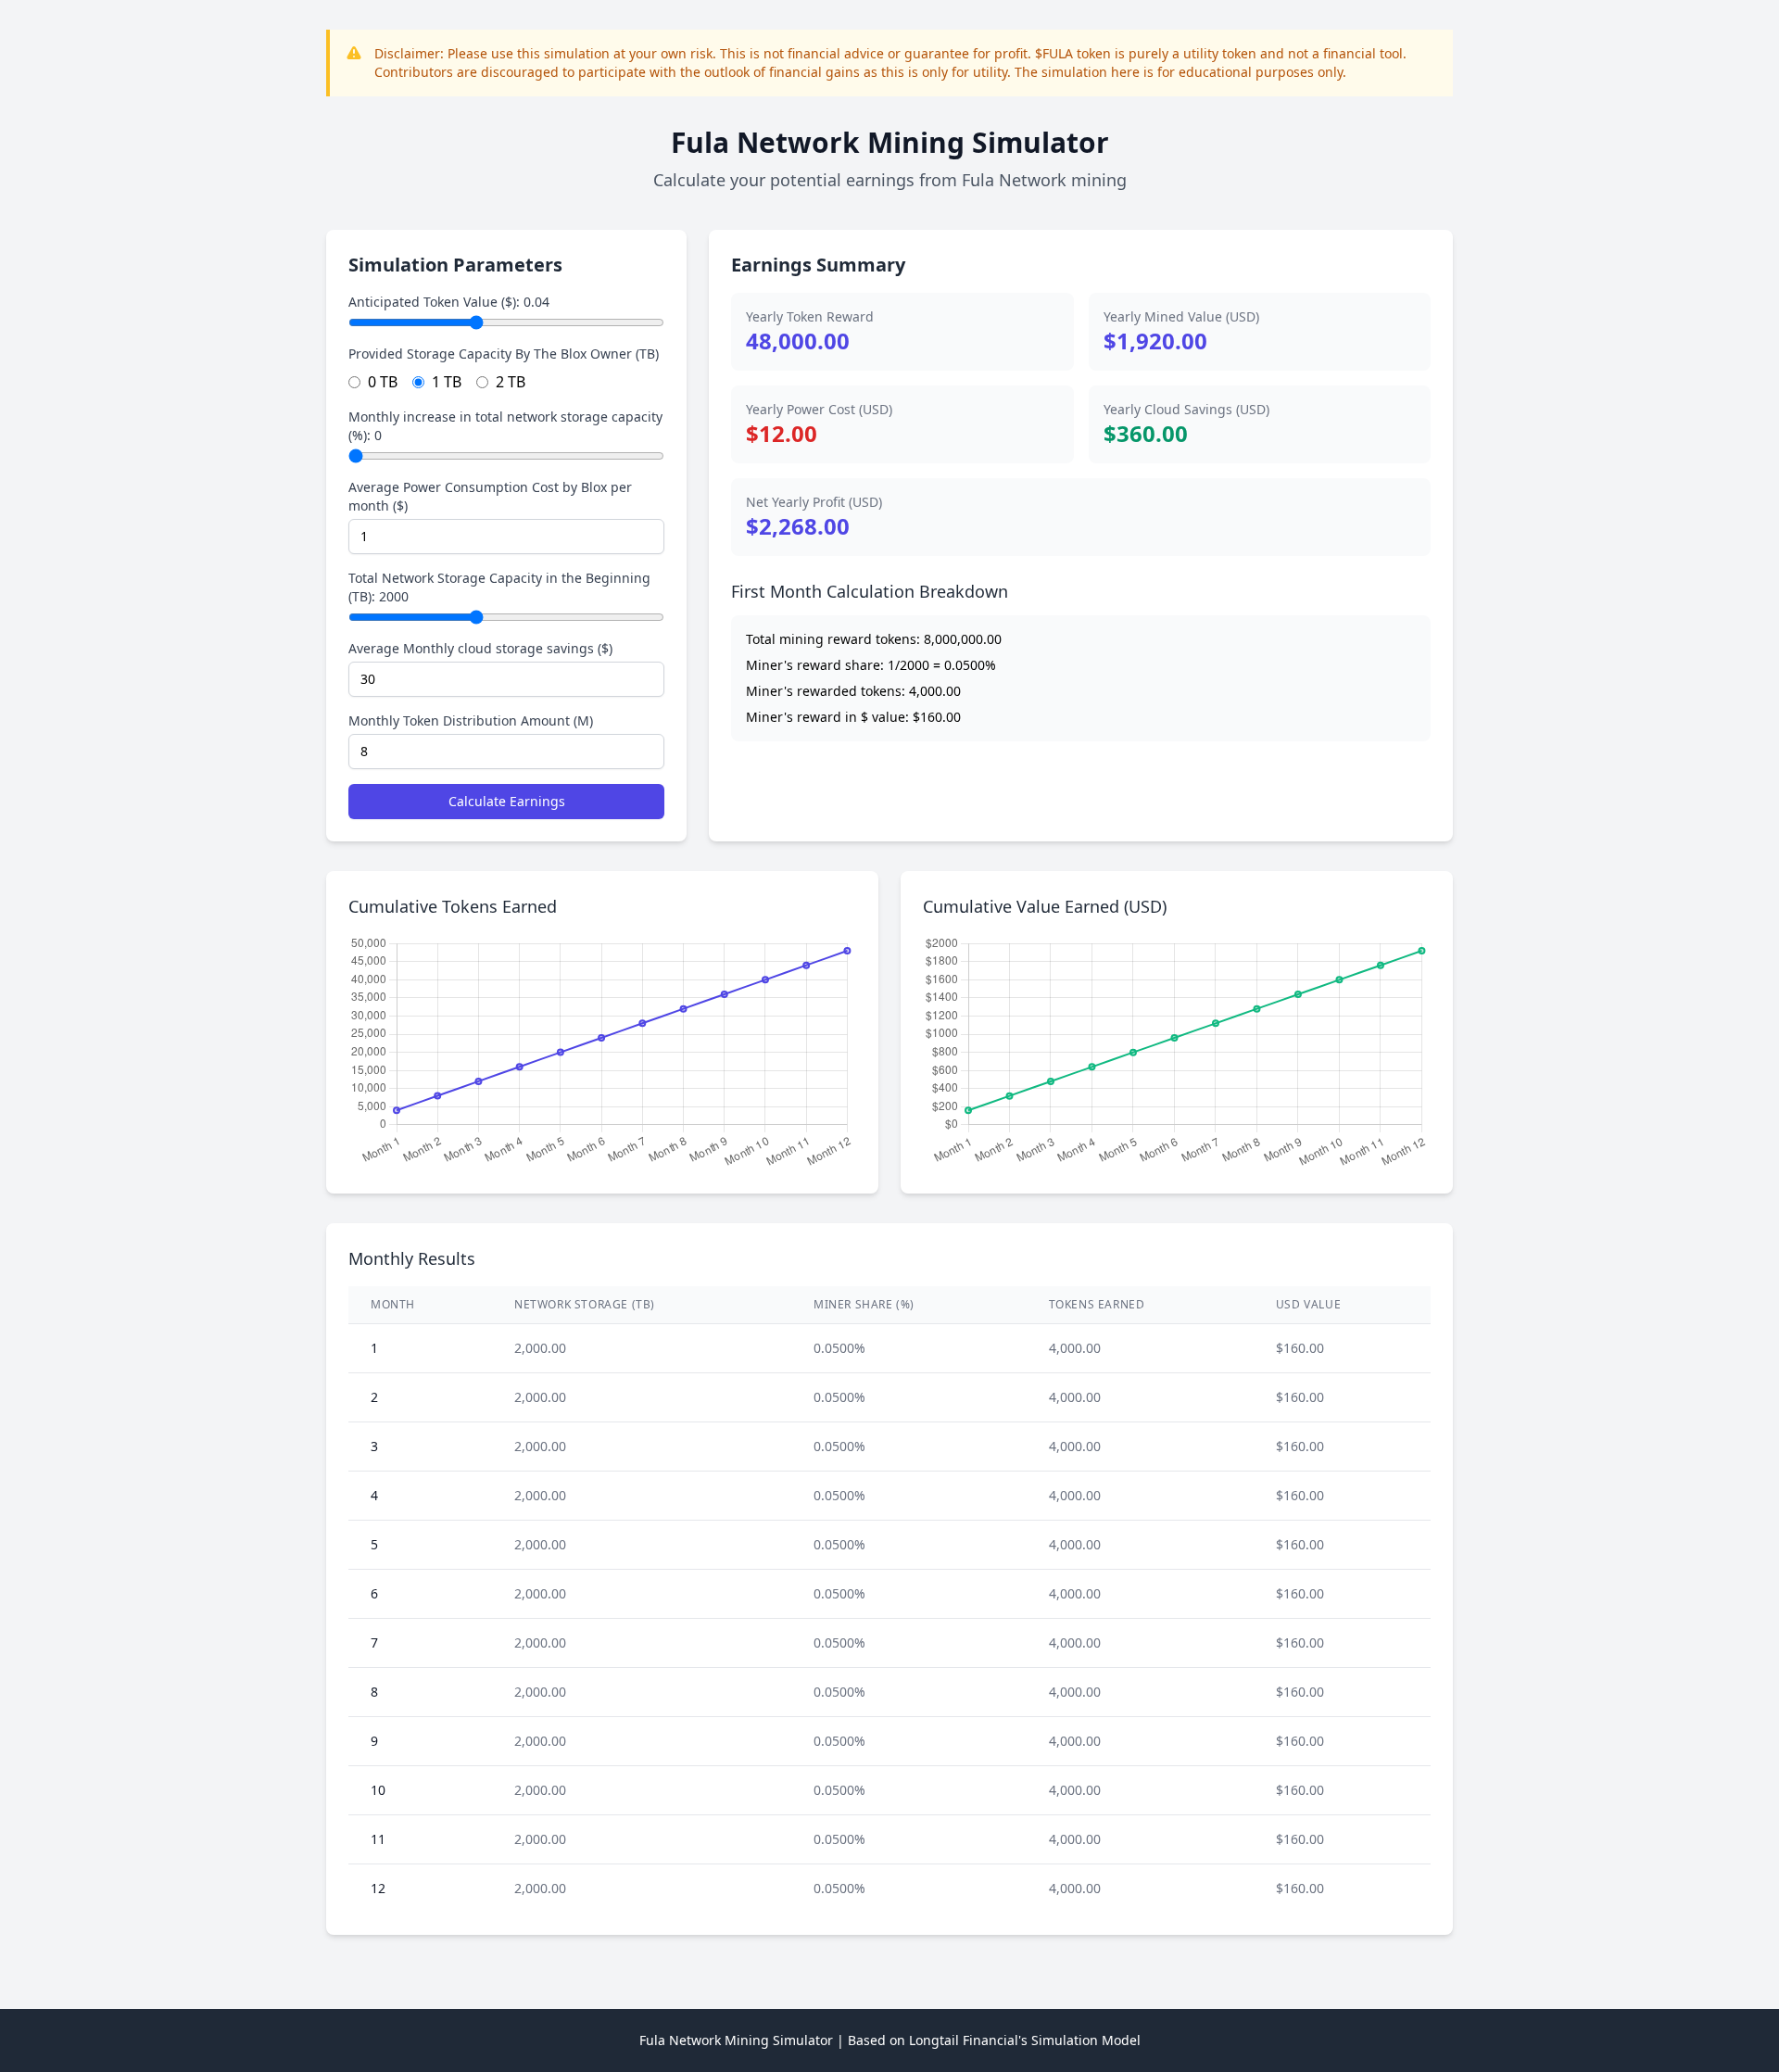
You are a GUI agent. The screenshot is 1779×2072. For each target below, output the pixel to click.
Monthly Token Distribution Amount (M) (471, 720)
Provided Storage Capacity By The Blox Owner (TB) (504, 354)
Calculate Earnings (507, 801)
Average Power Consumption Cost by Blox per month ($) (490, 496)
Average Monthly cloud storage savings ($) (480, 648)
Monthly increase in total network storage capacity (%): (505, 426)
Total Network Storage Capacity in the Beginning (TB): (499, 587)
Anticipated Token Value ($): (449, 302)
